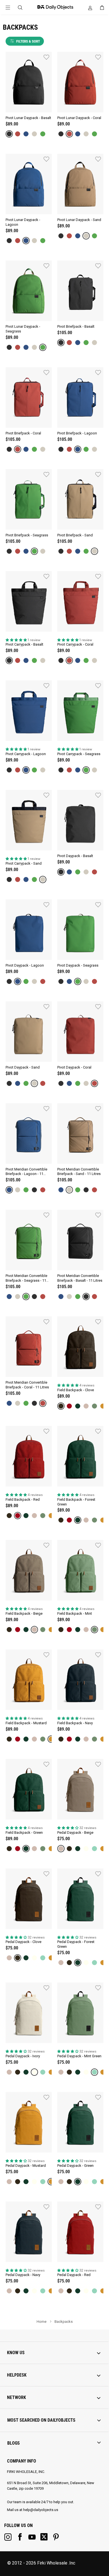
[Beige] (86, 1406)
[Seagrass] (43, 134)
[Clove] (61, 1406)
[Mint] (94, 1406)
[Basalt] (9, 134)
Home (42, 2322)
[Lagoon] (26, 134)
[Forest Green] (78, 1406)
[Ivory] (86, 1849)
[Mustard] (103, 1406)
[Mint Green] (94, 1849)
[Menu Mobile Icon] (8, 8)
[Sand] (34, 134)
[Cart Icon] (102, 8)
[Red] (69, 1406)
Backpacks (64, 2322)
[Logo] (54, 7)
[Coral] (18, 134)
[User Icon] (90, 8)
